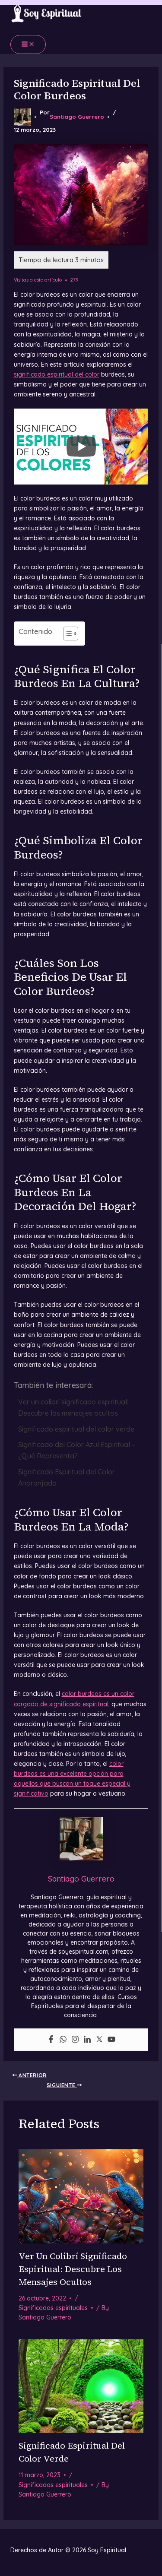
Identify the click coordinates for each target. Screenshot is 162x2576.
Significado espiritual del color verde (76, 1429)
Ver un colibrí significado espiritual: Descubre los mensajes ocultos (73, 1407)
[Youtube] (111, 2040)
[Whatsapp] (63, 2040)
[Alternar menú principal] (28, 44)
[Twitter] (99, 2040)
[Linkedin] (87, 2040)
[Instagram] (75, 2040)
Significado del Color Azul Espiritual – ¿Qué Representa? (77, 1450)
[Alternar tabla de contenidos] (66, 634)
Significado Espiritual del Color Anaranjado (67, 1477)
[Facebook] (51, 2040)
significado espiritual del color (57, 374)
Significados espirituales (53, 2308)
